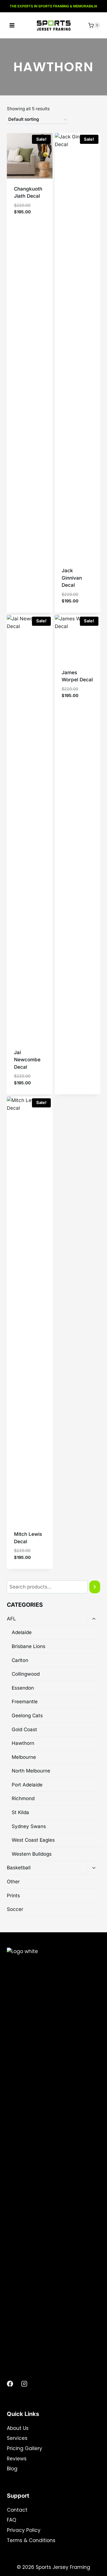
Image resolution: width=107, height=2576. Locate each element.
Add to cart (28, 221)
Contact (17, 2510)
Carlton (20, 1660)
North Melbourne (31, 1771)
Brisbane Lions (29, 1646)
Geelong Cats (27, 1716)
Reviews (17, 2459)
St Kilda (20, 1812)
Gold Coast (24, 1729)
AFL (11, 1619)
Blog (12, 2469)
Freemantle (25, 1702)
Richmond (23, 1798)
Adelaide (22, 1632)
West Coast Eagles (33, 1840)
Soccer (15, 1909)
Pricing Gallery (25, 2448)
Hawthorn (23, 1743)
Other (13, 1882)
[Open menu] (12, 25)
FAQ (12, 2520)
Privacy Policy (24, 2530)
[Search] (95, 1587)
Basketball (19, 1868)
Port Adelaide (27, 1785)
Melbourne (24, 1757)
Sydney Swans (29, 1826)
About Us (18, 2428)
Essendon (23, 1688)
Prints (13, 1896)
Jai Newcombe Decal (27, 1060)
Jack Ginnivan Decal (72, 578)
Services (17, 2438)
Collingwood (26, 1674)
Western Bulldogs (32, 1854)
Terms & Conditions (31, 2540)
